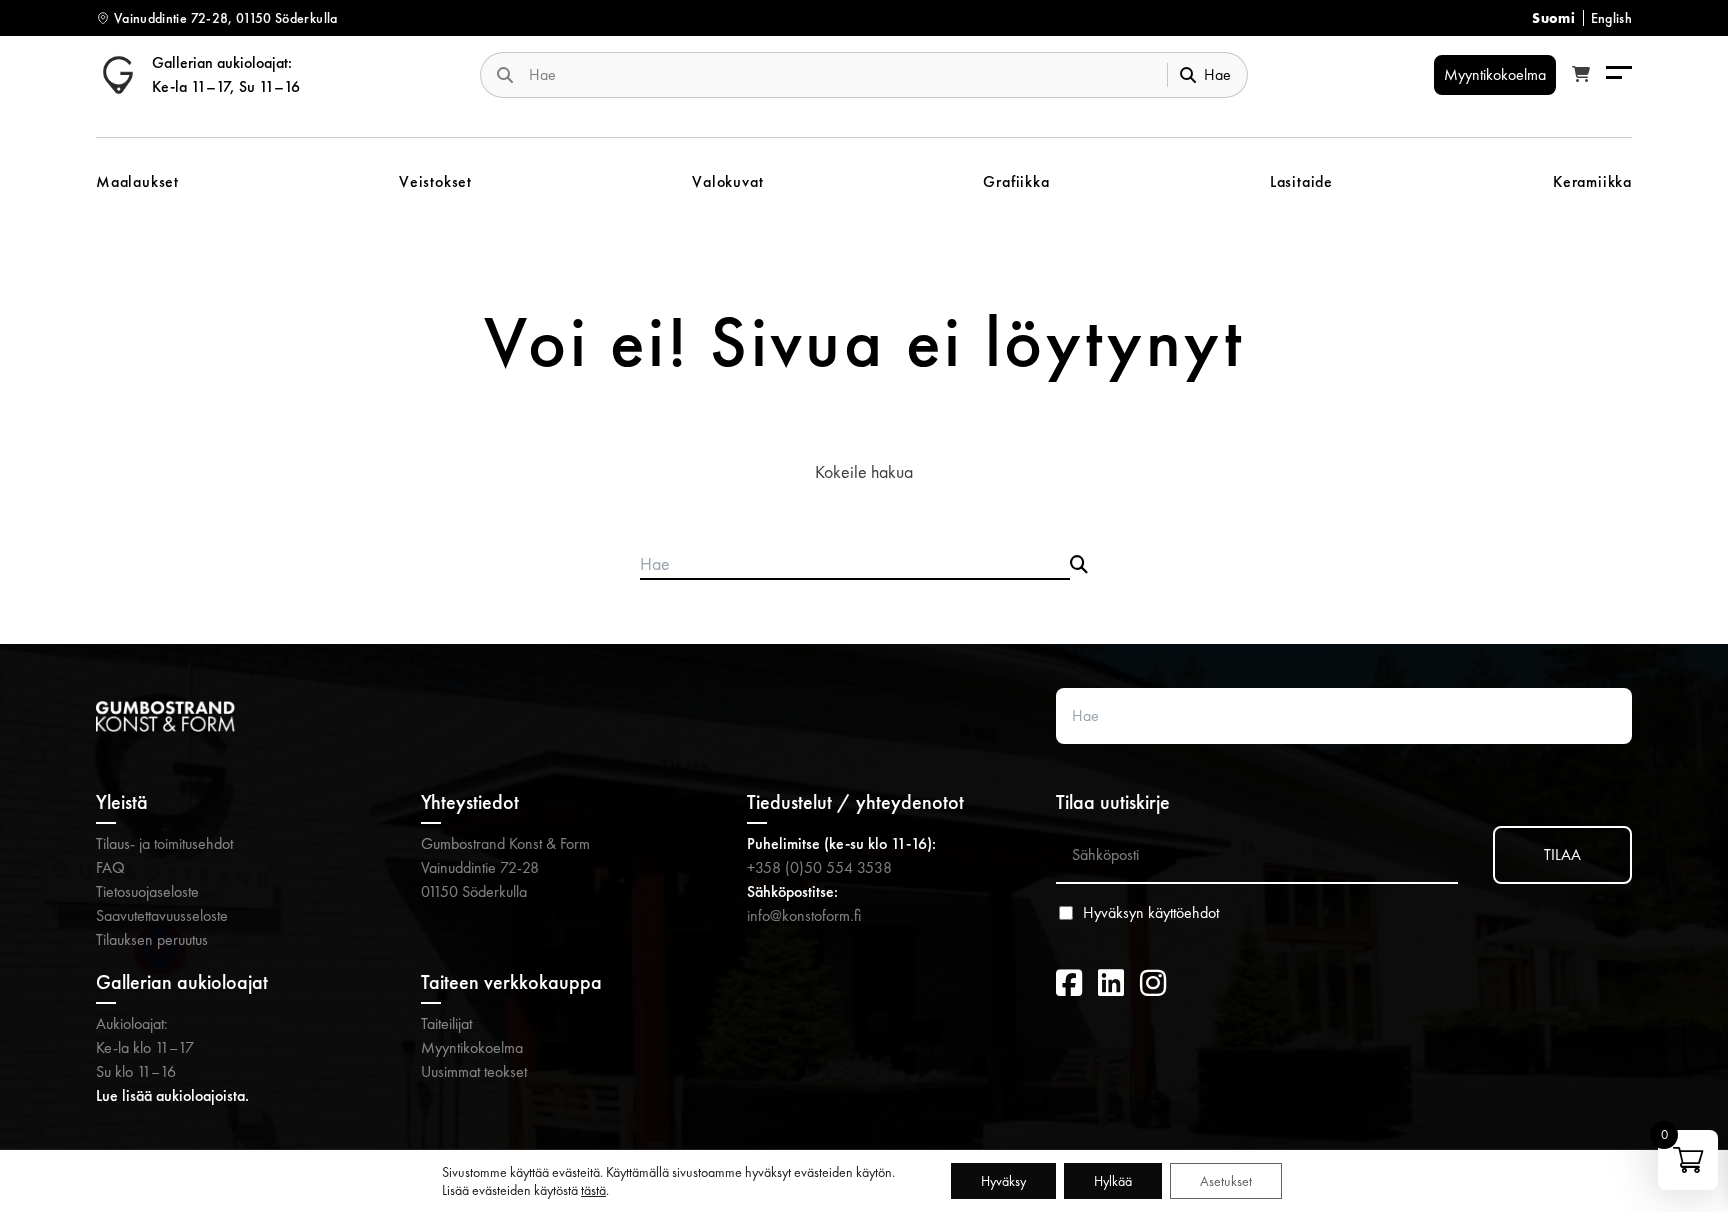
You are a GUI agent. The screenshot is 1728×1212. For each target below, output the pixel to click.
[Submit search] (1079, 565)
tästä (593, 1190)
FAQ (110, 867)
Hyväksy (1003, 1181)
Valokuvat (727, 181)
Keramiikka (1592, 181)
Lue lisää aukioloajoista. (172, 1095)
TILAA (1562, 854)
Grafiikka (1016, 181)
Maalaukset (137, 181)
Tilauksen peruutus (152, 939)
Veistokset (435, 181)
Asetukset (1226, 1181)
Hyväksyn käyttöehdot (1151, 913)
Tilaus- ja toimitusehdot (164, 843)
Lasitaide (1301, 181)
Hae (1217, 74)
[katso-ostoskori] (1581, 75)
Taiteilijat (446, 1023)
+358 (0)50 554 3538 (819, 867)
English (1611, 18)
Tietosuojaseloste (147, 891)
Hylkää (1113, 1181)
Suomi (1553, 18)
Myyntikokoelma (472, 1047)
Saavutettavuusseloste (162, 915)
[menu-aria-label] (1619, 74)
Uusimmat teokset (474, 1071)
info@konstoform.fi (804, 915)
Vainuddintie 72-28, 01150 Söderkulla (226, 18)
